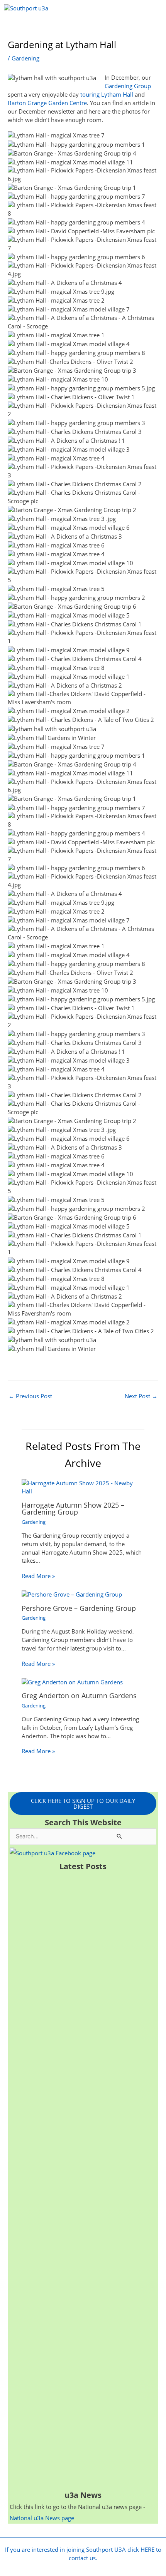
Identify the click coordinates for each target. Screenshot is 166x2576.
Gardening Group (128, 86)
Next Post (141, 1396)
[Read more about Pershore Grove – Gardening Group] (72, 1594)
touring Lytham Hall (107, 94)
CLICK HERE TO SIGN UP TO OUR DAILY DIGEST (83, 1804)
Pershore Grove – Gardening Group (79, 1608)
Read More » (38, 1576)
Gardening (25, 58)
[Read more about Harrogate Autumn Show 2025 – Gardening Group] (83, 1486)
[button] (83, 28)
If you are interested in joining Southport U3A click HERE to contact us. (83, 2554)
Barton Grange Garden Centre (47, 103)
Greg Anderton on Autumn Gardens (79, 1696)
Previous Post (30, 1396)
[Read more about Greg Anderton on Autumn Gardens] (72, 1682)
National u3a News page (42, 2518)
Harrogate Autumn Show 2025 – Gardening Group (73, 1508)
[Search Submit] (120, 1836)
